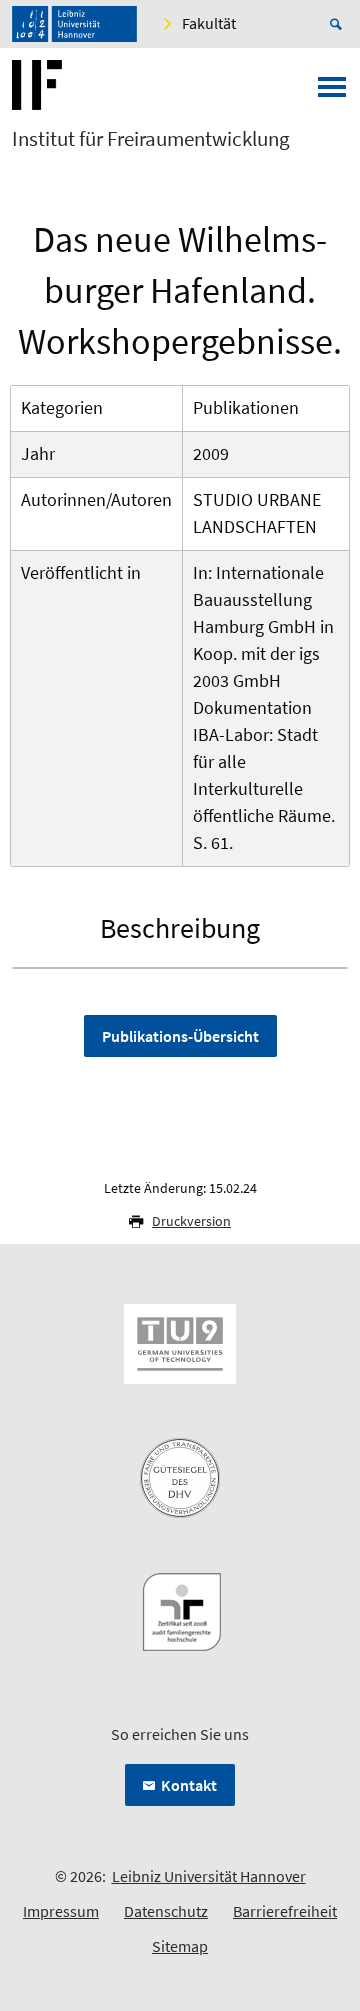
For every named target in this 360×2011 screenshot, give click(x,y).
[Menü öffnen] (332, 93)
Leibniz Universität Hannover (209, 1876)
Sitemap (180, 1946)
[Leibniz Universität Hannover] (74, 24)
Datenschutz (166, 1911)
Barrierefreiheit (285, 1911)
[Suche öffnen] (339, 24)
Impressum (61, 1911)
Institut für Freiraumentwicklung (151, 139)
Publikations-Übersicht (180, 1036)
